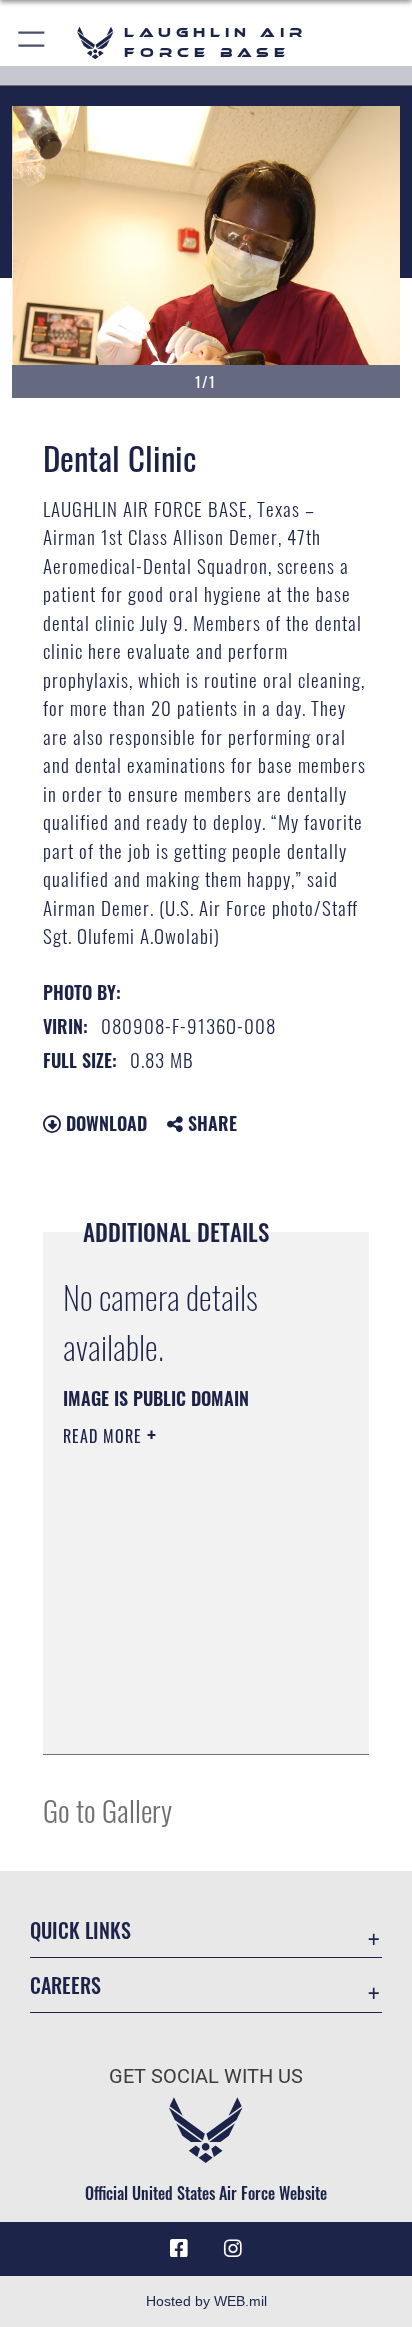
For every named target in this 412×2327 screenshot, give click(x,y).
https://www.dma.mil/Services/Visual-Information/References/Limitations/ (184, 1717)
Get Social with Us (206, 2076)
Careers (65, 1985)
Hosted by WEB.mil (206, 2301)
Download (104, 1123)
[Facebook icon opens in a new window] (179, 2249)
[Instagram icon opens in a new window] (233, 2249)
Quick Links (80, 1930)
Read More (105, 1436)
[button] (32, 42)
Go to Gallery (107, 1809)
